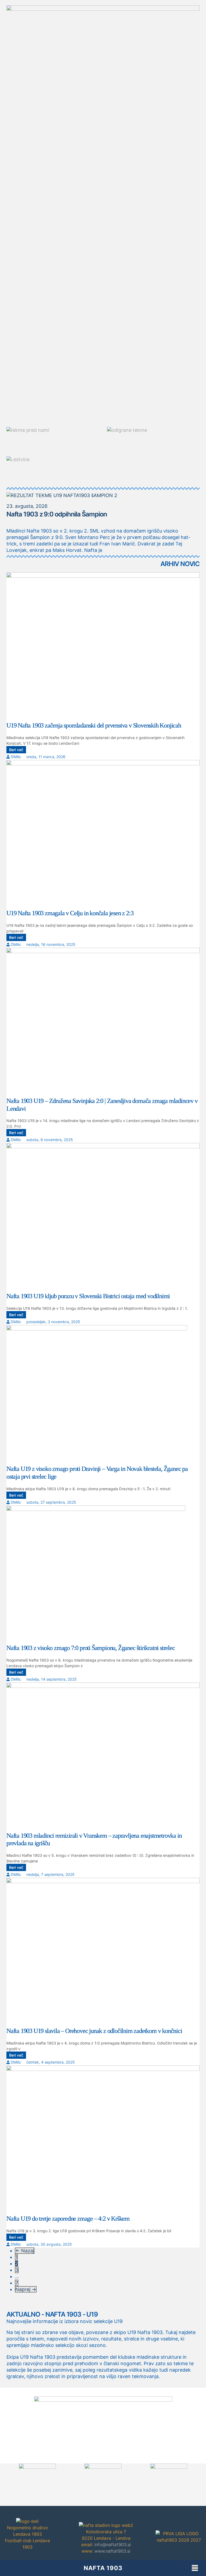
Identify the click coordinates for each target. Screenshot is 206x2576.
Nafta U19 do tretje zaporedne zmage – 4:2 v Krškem (68, 2219)
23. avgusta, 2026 (27, 506)
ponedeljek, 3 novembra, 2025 (53, 1322)
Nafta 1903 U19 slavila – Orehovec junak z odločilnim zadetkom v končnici (94, 2031)
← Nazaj (25, 2251)
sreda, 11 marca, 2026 (46, 757)
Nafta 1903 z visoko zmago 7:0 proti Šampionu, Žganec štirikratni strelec (91, 1648)
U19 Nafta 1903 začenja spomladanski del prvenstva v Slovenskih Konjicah (94, 725)
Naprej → (26, 2289)
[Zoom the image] (103, 2400)
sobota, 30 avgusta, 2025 (49, 2244)
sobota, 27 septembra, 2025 (51, 1502)
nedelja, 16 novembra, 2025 (51, 944)
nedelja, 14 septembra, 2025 (51, 1679)
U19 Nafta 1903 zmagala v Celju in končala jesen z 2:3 (70, 913)
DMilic (16, 757)
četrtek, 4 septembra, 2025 (51, 2062)
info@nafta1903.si (113, 2545)
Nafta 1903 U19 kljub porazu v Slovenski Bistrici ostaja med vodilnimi (88, 1296)
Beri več (16, 750)
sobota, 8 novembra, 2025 (50, 1140)
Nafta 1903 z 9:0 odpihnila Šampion (57, 514)
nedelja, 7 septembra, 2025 (50, 1874)
